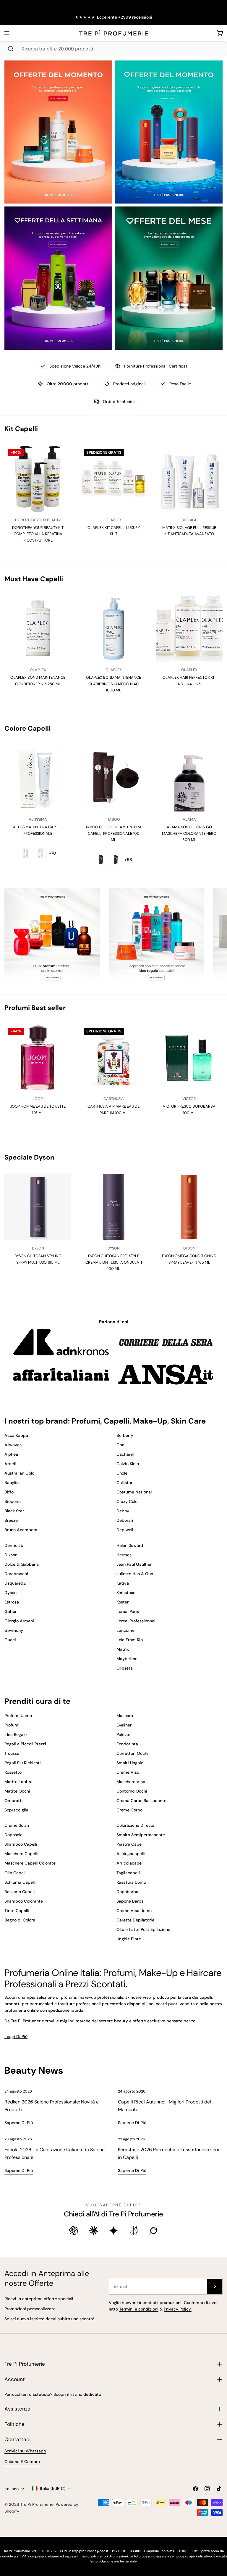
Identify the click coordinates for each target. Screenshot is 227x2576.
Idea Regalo (16, 1734)
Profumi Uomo (18, 1716)
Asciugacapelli (131, 1854)
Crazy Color (128, 1501)
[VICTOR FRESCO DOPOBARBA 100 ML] (189, 1057)
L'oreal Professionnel (136, 1621)
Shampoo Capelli (21, 1844)
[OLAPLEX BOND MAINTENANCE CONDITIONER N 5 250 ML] (38, 629)
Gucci (10, 1640)
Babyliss (12, 1483)
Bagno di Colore (20, 1920)
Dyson (10, 1593)
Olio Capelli (16, 1873)
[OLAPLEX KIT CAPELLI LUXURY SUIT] (113, 479)
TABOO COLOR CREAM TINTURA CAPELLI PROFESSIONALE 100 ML (113, 833)
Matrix (123, 1649)
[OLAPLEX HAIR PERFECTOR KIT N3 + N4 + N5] (189, 629)
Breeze (11, 1520)
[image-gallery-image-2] (169, 132)
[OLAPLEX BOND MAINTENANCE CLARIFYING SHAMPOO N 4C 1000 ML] (113, 629)
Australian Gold (20, 1473)
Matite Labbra (18, 1782)
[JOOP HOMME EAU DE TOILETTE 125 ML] (38, 1057)
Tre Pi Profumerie (37, 2504)
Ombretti (14, 1801)
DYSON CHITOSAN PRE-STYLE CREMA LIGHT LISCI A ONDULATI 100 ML (114, 1262)
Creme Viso (128, 1772)
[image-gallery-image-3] (58, 278)
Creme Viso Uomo (134, 1911)
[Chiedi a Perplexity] (134, 2231)
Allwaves (13, 1445)
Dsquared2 (15, 1583)
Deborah (125, 1520)
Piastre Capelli (130, 1844)
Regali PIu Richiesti (23, 1763)
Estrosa (12, 1602)
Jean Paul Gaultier (134, 1564)
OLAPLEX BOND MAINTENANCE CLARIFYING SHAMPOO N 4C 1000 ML (113, 684)
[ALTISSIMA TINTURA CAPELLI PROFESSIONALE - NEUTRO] (40, 853)
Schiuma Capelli (20, 1882)
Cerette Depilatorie (135, 1920)
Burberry (125, 1435)
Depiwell (125, 1530)
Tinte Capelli (17, 1911)
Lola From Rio (130, 1640)
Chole (122, 1473)
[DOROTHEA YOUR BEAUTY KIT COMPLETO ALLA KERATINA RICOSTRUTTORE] (38, 479)
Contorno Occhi (132, 1791)
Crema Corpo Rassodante (141, 1801)
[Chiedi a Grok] (153, 2231)
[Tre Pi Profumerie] (52, 937)
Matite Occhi (17, 1791)
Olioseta (125, 1668)
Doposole (13, 1835)
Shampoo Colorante (24, 1901)
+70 (53, 853)
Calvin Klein (128, 1464)
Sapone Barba (130, 1901)
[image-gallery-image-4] (169, 278)
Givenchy (14, 1630)
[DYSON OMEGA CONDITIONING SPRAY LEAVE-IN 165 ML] (189, 1207)
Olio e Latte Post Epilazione (143, 1929)
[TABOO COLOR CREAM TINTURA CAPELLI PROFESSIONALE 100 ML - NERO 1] (101, 860)
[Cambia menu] (7, 33)
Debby (123, 1511)
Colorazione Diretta (135, 1825)
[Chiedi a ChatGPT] (74, 2231)
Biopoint (13, 1501)
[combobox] (113, 49)
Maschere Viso (131, 1782)
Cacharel (125, 1454)
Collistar (124, 1483)
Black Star (14, 1511)
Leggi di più (16, 2036)
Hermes (124, 1555)
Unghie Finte (129, 1939)
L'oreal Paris (128, 1611)
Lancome (125, 1630)
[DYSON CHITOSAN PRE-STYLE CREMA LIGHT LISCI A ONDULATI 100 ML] (113, 1207)
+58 (128, 860)
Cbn (120, 1445)
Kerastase (126, 1593)
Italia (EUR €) (53, 2488)
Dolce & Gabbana (22, 1564)
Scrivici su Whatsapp (25, 2451)
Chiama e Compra (22, 2462)
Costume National (134, 1492)
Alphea (11, 1454)
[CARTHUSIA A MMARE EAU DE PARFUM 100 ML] (113, 1057)
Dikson (11, 1555)
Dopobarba (127, 1892)
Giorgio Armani (19, 1621)
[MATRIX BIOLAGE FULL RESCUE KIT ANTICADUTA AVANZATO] (189, 479)
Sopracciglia (16, 1810)
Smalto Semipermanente (141, 1835)
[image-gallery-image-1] (58, 132)
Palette (123, 1734)
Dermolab (14, 1545)
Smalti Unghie (130, 1763)
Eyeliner (124, 1725)
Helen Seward (130, 1545)
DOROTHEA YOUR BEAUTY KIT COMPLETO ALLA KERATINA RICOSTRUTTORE (38, 534)
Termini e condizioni (139, 2309)
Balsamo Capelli (20, 1892)
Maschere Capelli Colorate (30, 1863)
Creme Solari (17, 1825)
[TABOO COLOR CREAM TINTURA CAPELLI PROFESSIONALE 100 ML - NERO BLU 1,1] (116, 860)
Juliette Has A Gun (135, 1574)
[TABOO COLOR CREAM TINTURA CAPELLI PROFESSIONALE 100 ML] (113, 778)
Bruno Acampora (21, 1530)
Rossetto (13, 1772)
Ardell (10, 1464)
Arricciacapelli (130, 1863)
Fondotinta (127, 1744)
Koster (123, 1602)
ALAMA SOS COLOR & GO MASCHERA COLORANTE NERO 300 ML (189, 833)
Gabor (10, 1611)
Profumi (12, 1725)
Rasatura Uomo (131, 1882)
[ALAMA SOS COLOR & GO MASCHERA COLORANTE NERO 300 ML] (189, 778)
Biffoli (10, 1492)
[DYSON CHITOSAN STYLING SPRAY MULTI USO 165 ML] (38, 1207)
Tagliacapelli (128, 1873)
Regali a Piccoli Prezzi (25, 1744)
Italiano (12, 2489)
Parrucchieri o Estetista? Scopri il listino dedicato (53, 2394)
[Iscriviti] (215, 2286)
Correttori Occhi (132, 1753)
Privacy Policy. (178, 2309)
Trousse (12, 1753)
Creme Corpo (129, 1810)
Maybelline (127, 1659)
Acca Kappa (16, 1435)
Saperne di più (19, 2123)
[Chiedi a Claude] (94, 2231)
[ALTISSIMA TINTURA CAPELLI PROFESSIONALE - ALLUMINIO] (26, 853)
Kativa (123, 1583)
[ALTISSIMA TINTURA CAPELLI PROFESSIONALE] (38, 778)
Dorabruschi (16, 1574)
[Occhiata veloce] (61, 460)
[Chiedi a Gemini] (113, 2231)
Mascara (125, 1716)
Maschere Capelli (21, 1854)
